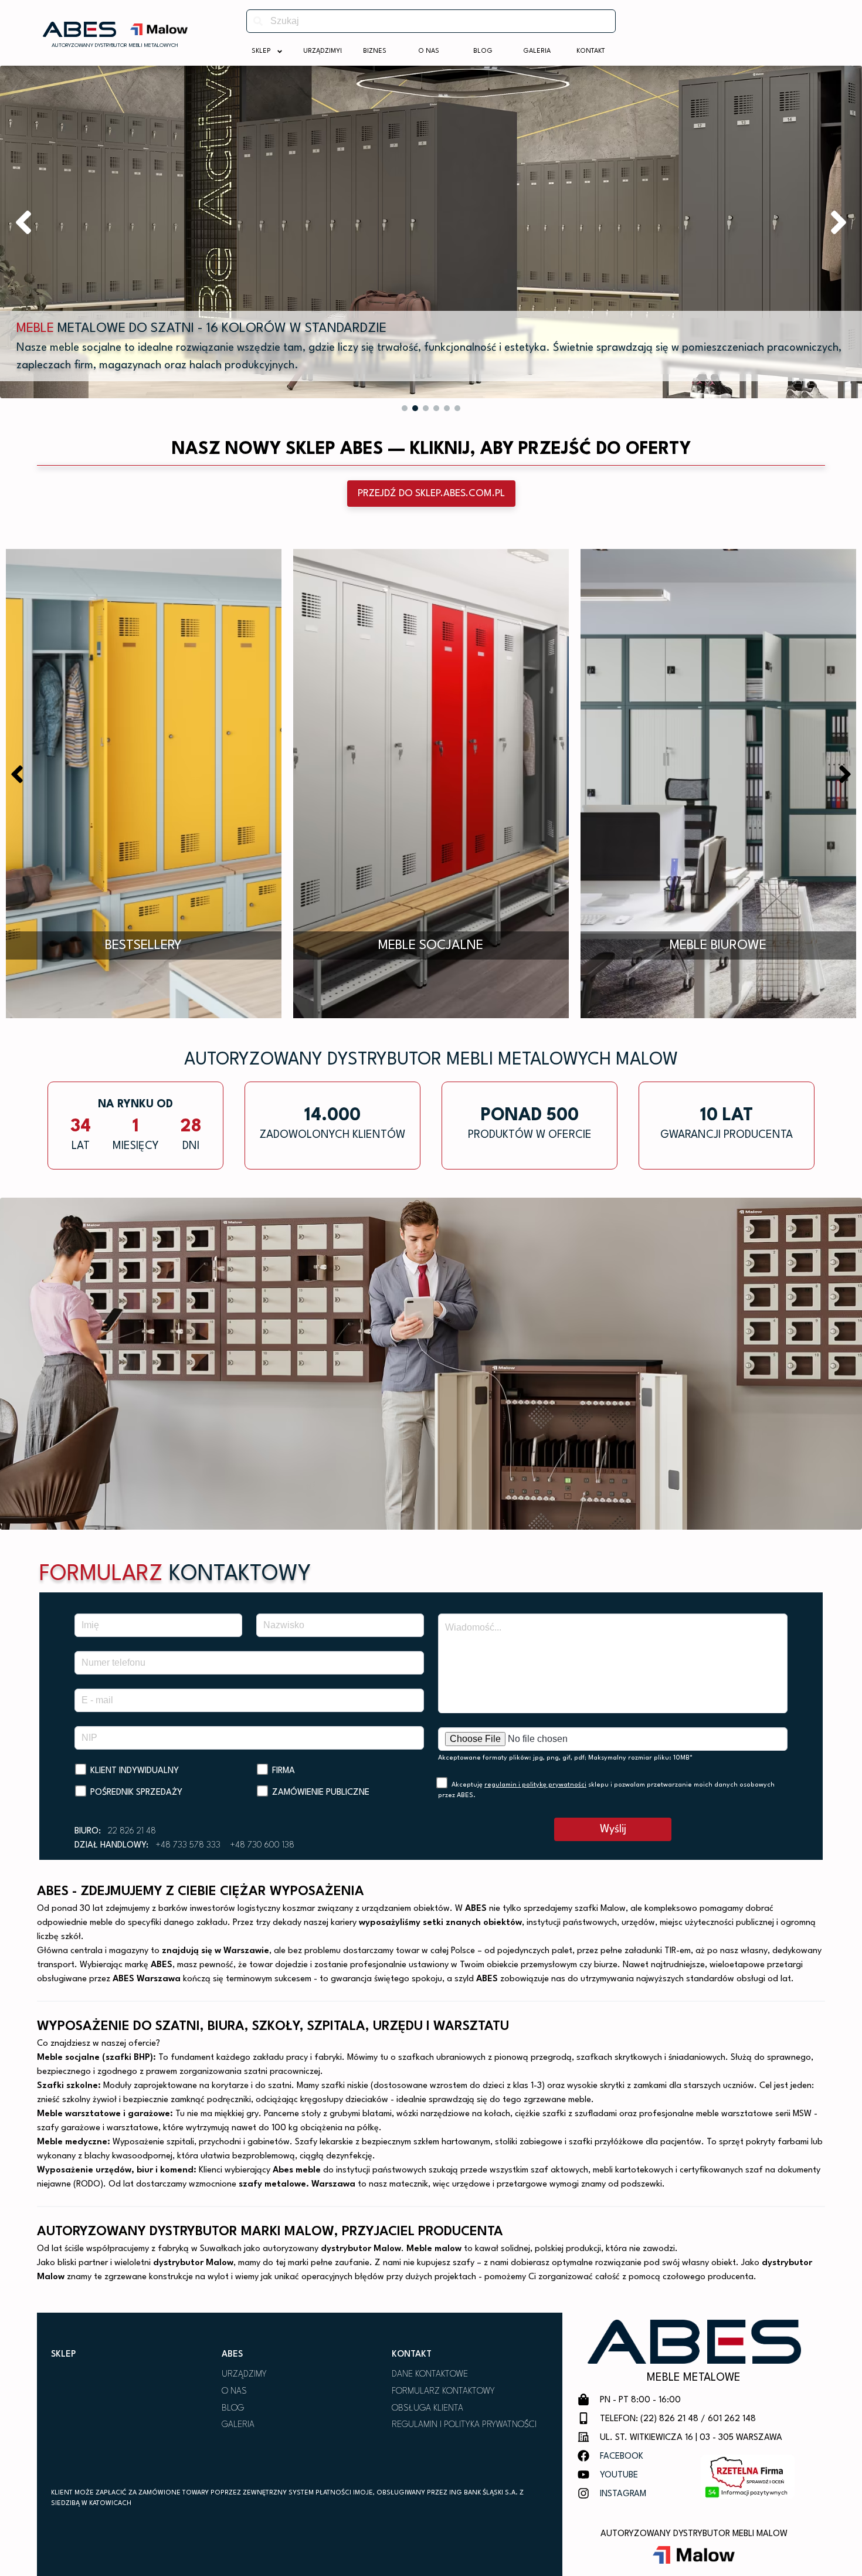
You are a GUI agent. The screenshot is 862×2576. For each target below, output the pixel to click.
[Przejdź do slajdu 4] (436, 408)
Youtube (619, 2475)
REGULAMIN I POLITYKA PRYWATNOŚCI (464, 2425)
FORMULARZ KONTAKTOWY (443, 2392)
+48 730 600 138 (262, 1845)
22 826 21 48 (132, 1831)
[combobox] (431, 21)
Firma (284, 1771)
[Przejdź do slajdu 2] (415, 408)
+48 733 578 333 (188, 1845)
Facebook (622, 2457)
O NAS (234, 2392)
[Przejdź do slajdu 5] (447, 408)
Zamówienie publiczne (321, 1793)
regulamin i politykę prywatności (535, 1785)
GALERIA (238, 2425)
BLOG (233, 2409)
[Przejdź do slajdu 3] (426, 408)
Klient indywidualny (135, 1771)
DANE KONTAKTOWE (430, 2375)
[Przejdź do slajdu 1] (405, 408)
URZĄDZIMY (244, 2375)
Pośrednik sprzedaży (136, 1793)
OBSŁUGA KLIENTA (427, 2409)
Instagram (623, 2494)
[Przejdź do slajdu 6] (457, 408)
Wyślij (613, 1829)
